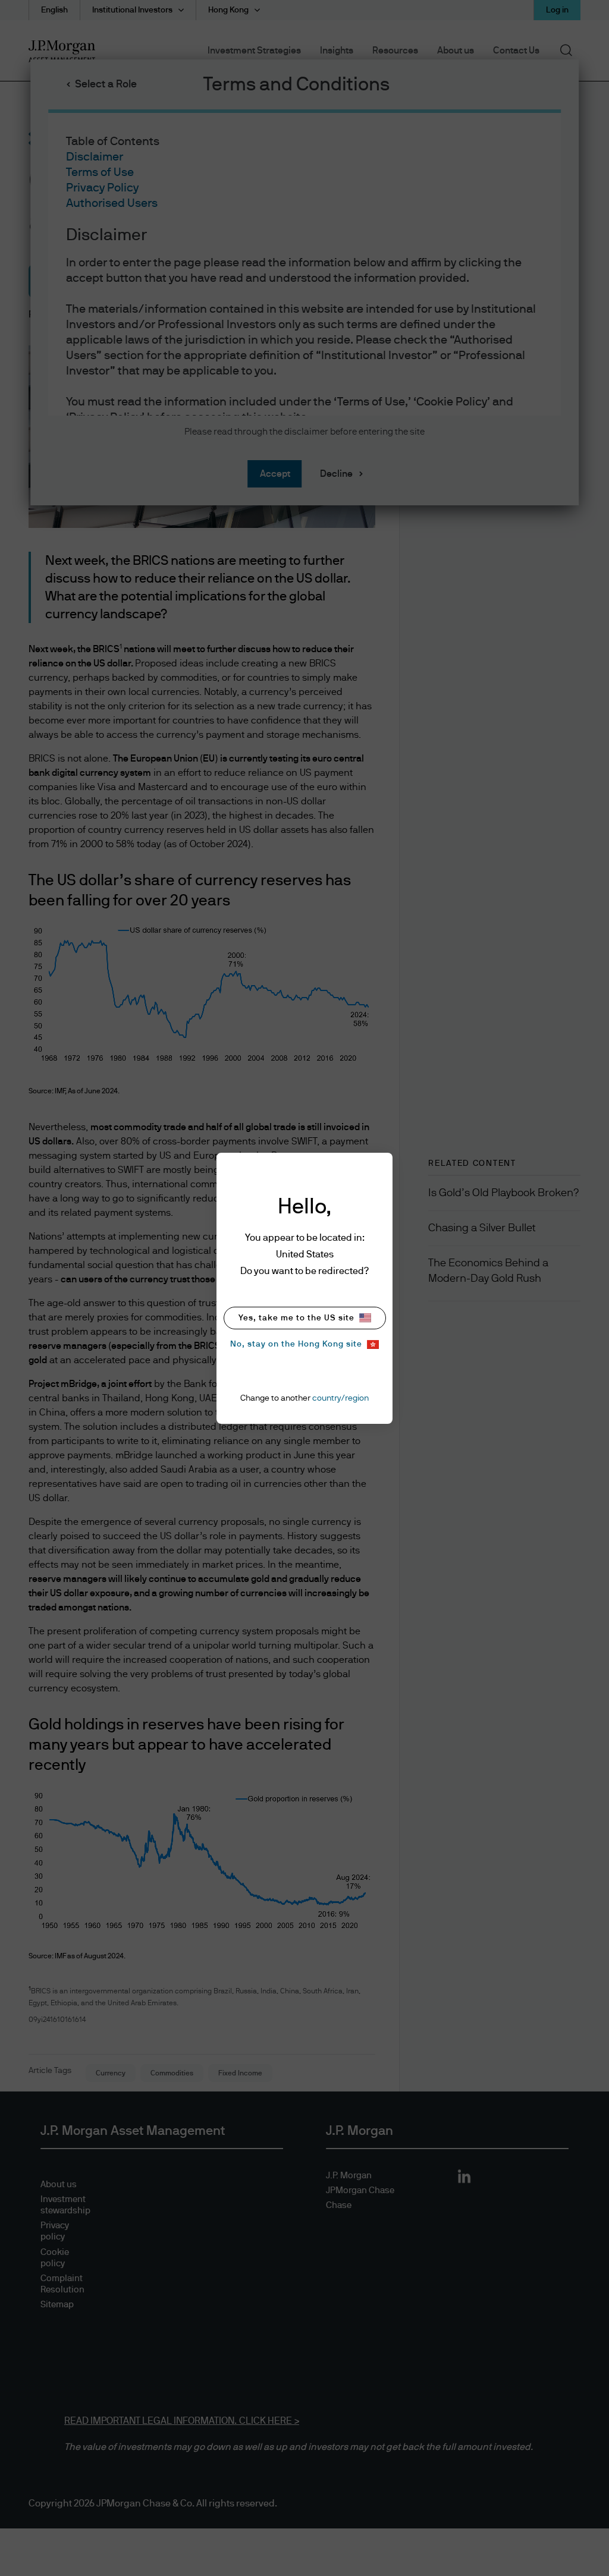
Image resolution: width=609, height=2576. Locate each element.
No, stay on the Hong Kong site (296, 1344)
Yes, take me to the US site (296, 1318)
